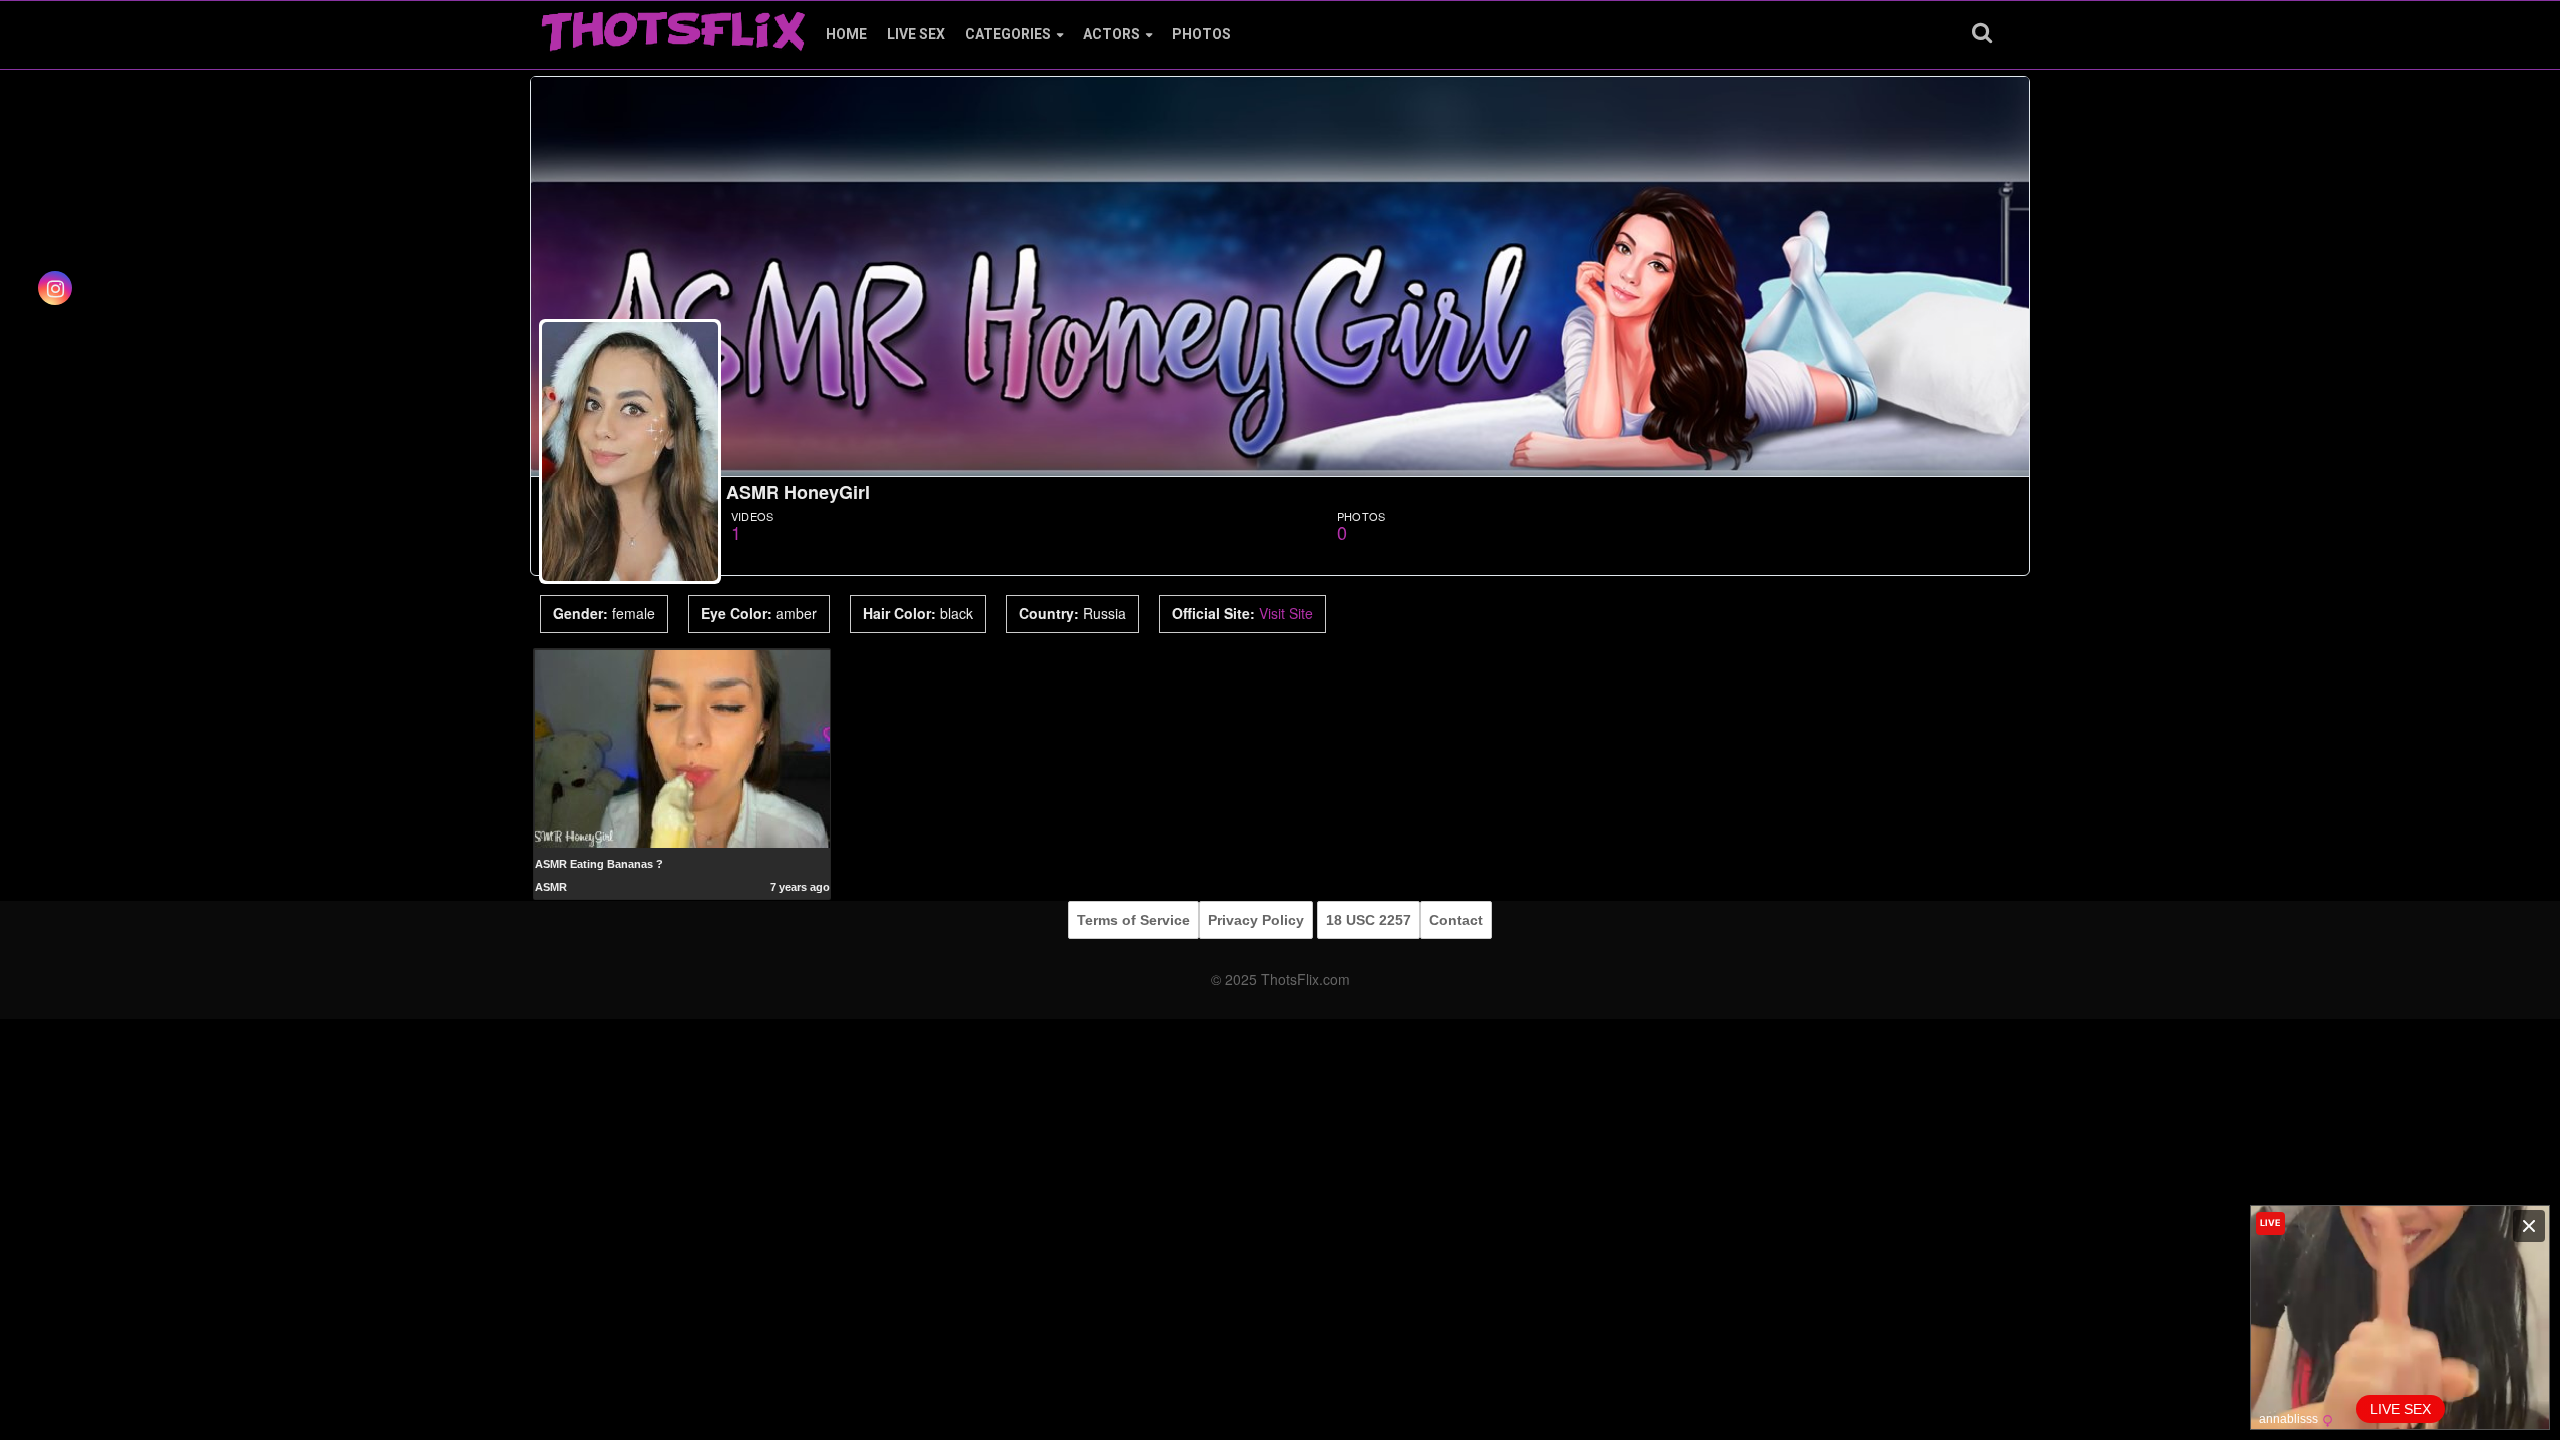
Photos (1201, 34)
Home (846, 34)
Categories (1008, 34)
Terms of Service (1133, 920)
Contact (1456, 920)
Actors (1111, 34)
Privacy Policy (1256, 920)
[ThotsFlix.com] (673, 26)
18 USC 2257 (1368, 920)
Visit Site (1286, 613)
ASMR (551, 887)
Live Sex (916, 34)
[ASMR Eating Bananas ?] (682, 748)
